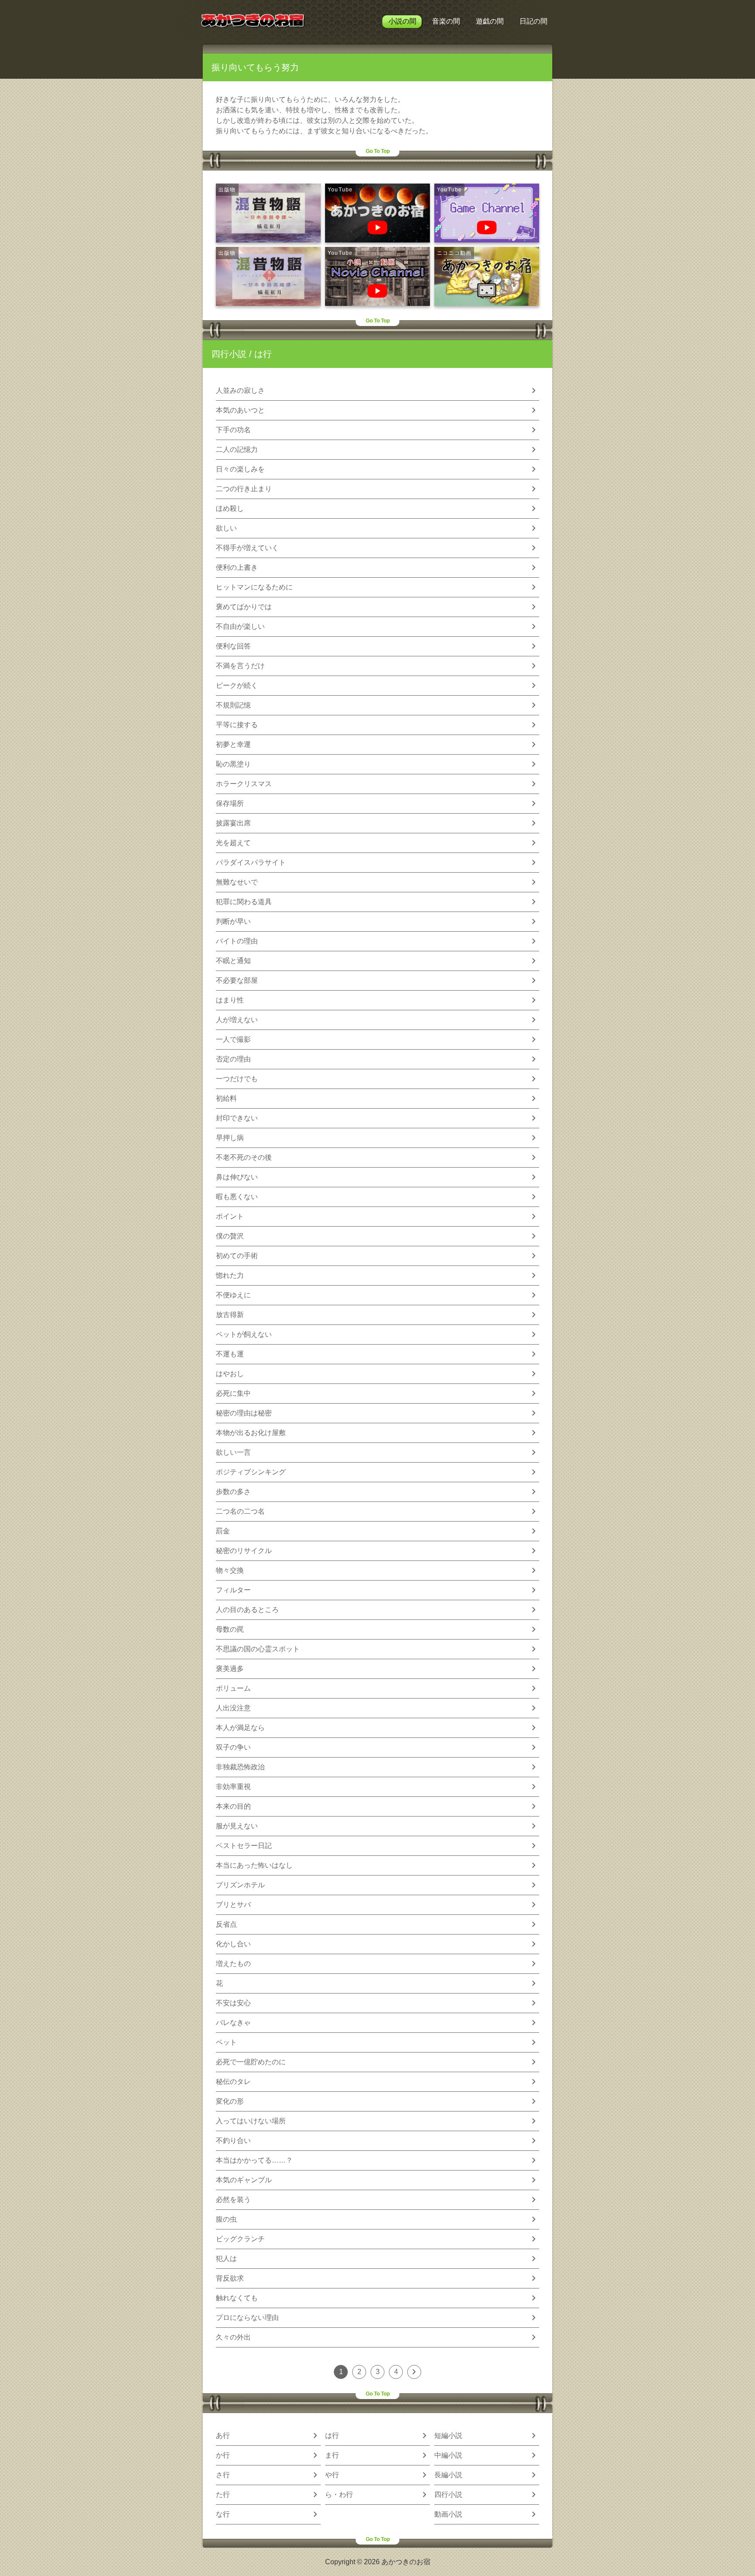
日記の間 (533, 21)
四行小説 (229, 354)
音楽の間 (446, 21)
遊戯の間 (490, 21)
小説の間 (402, 21)
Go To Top (378, 151)
